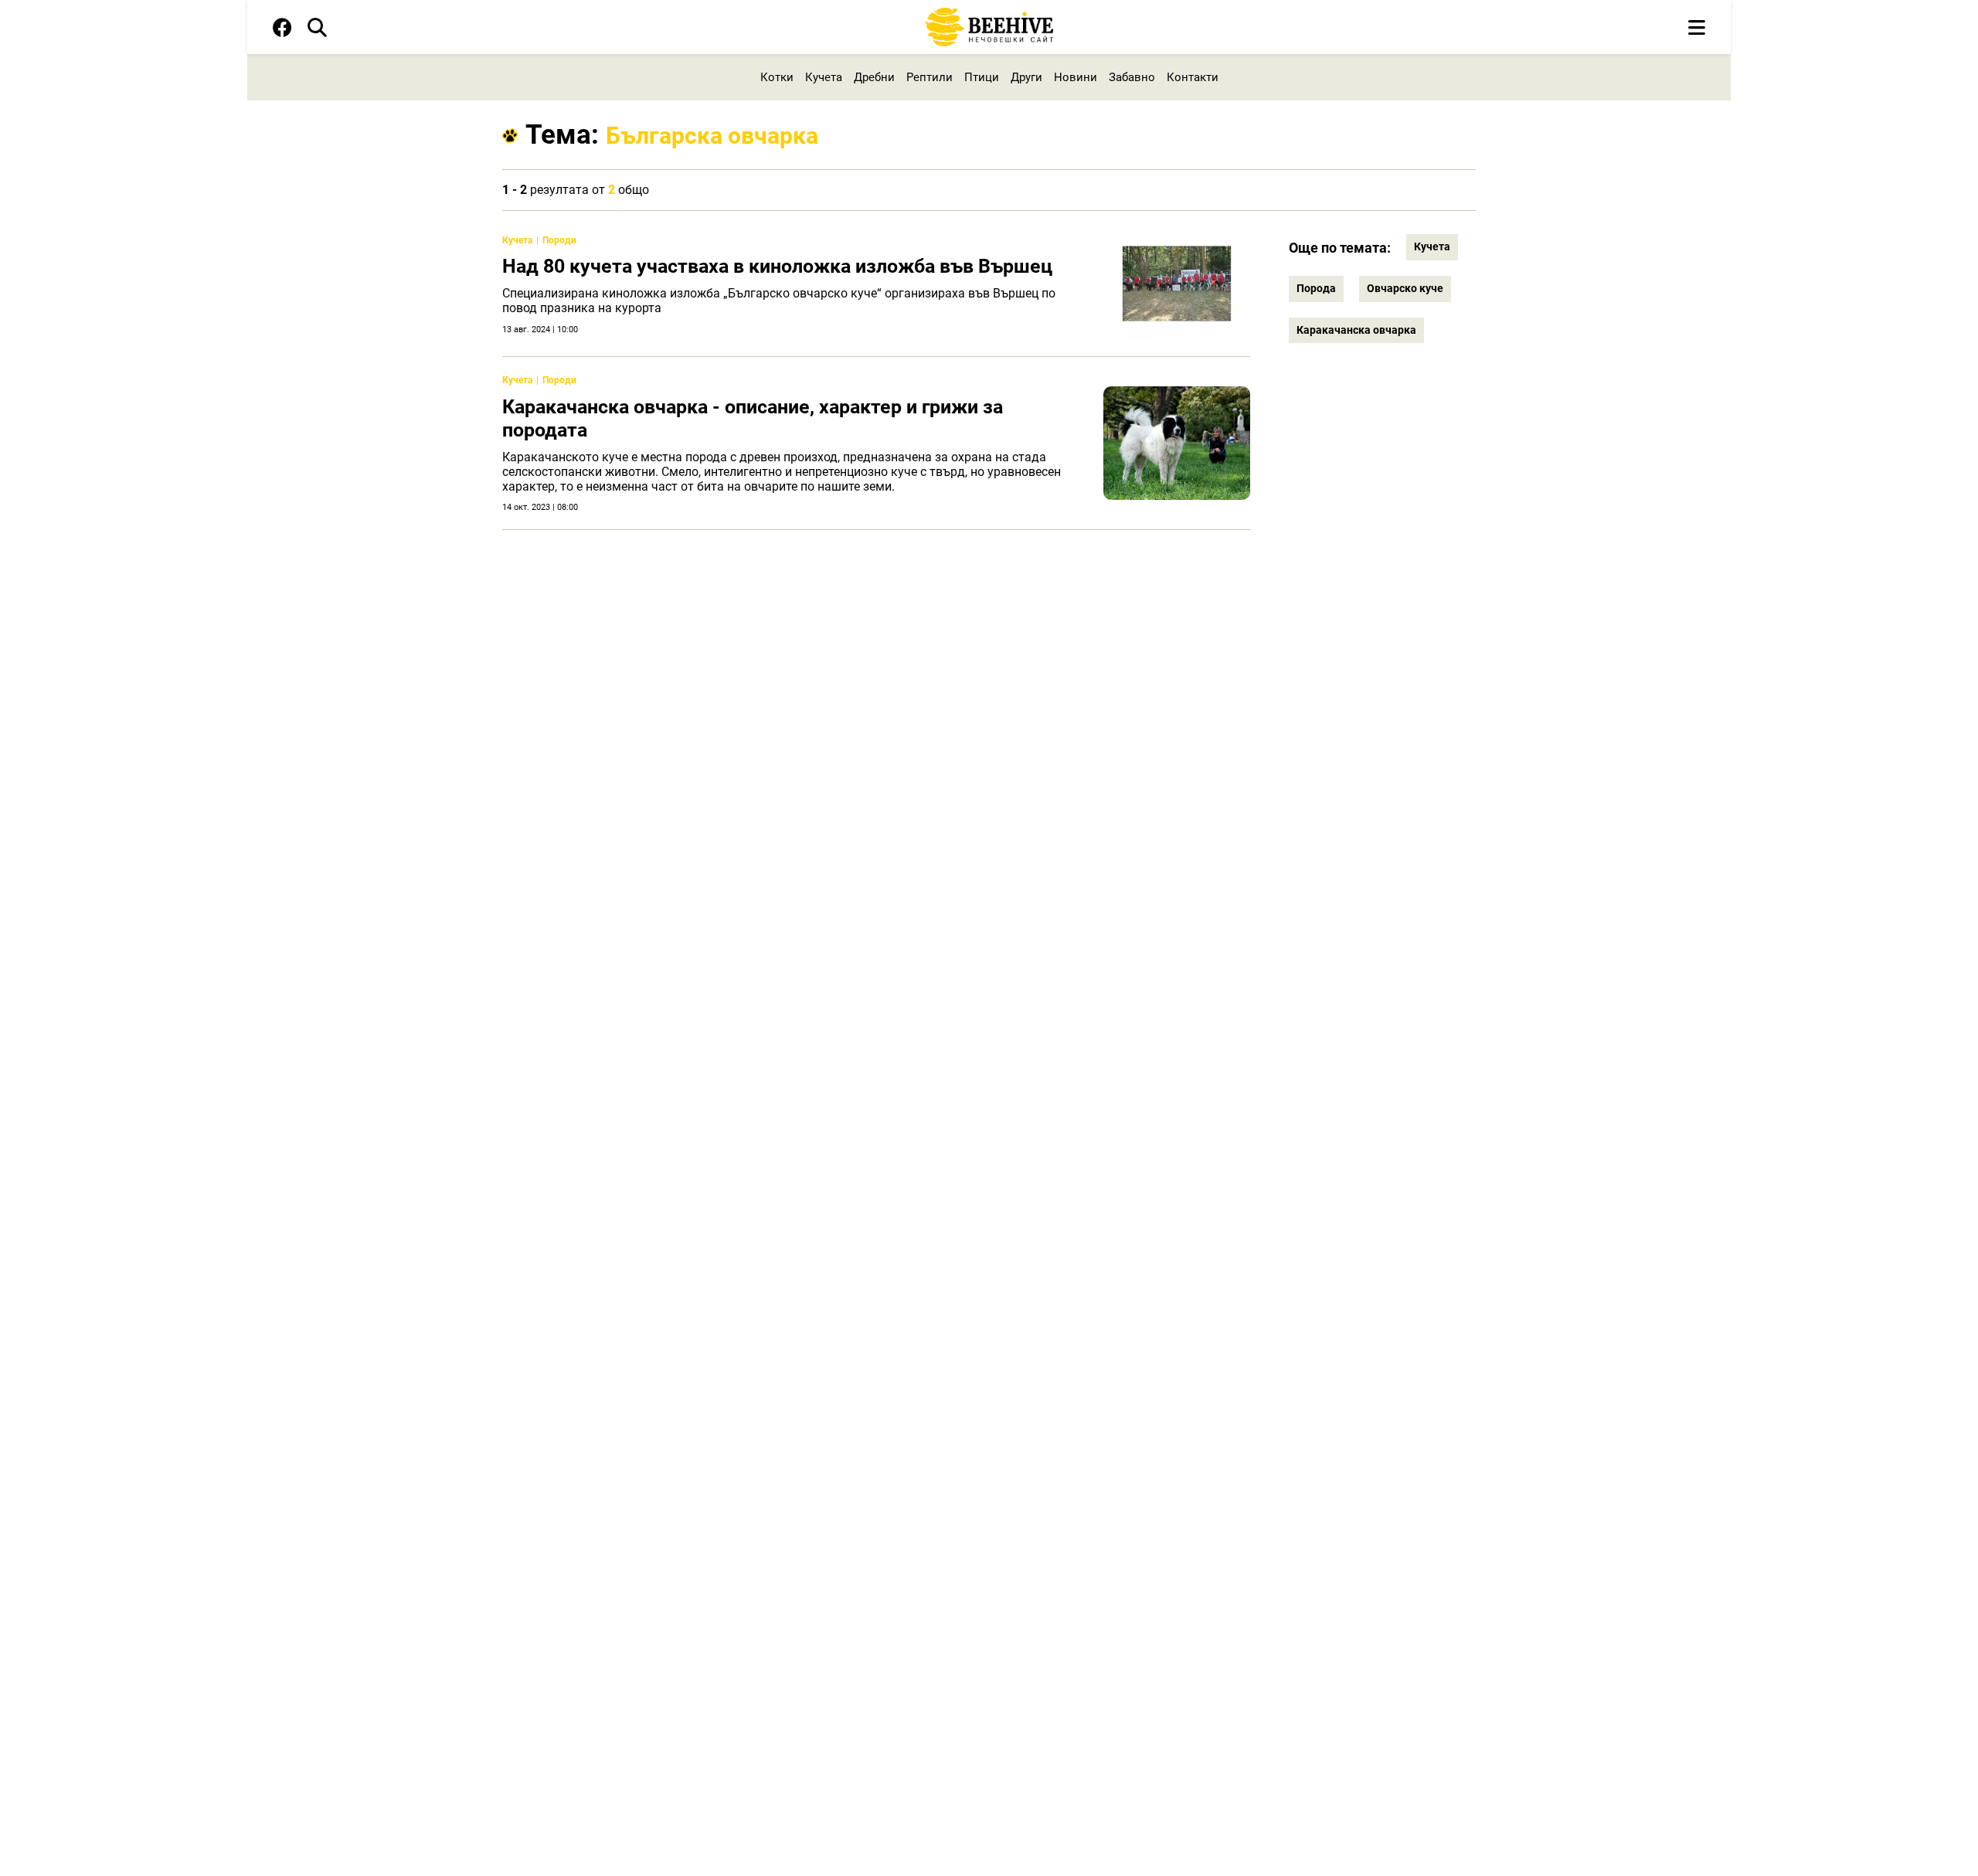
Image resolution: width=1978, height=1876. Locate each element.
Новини (1076, 77)
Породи (559, 240)
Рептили (930, 77)
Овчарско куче (1405, 288)
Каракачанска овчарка (1356, 330)
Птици (982, 77)
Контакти (1193, 77)
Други (1026, 77)
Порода (1316, 288)
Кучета (824, 77)
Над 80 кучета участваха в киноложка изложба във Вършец (777, 266)
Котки (777, 77)
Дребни (874, 77)
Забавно (1132, 77)
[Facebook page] (282, 31)
